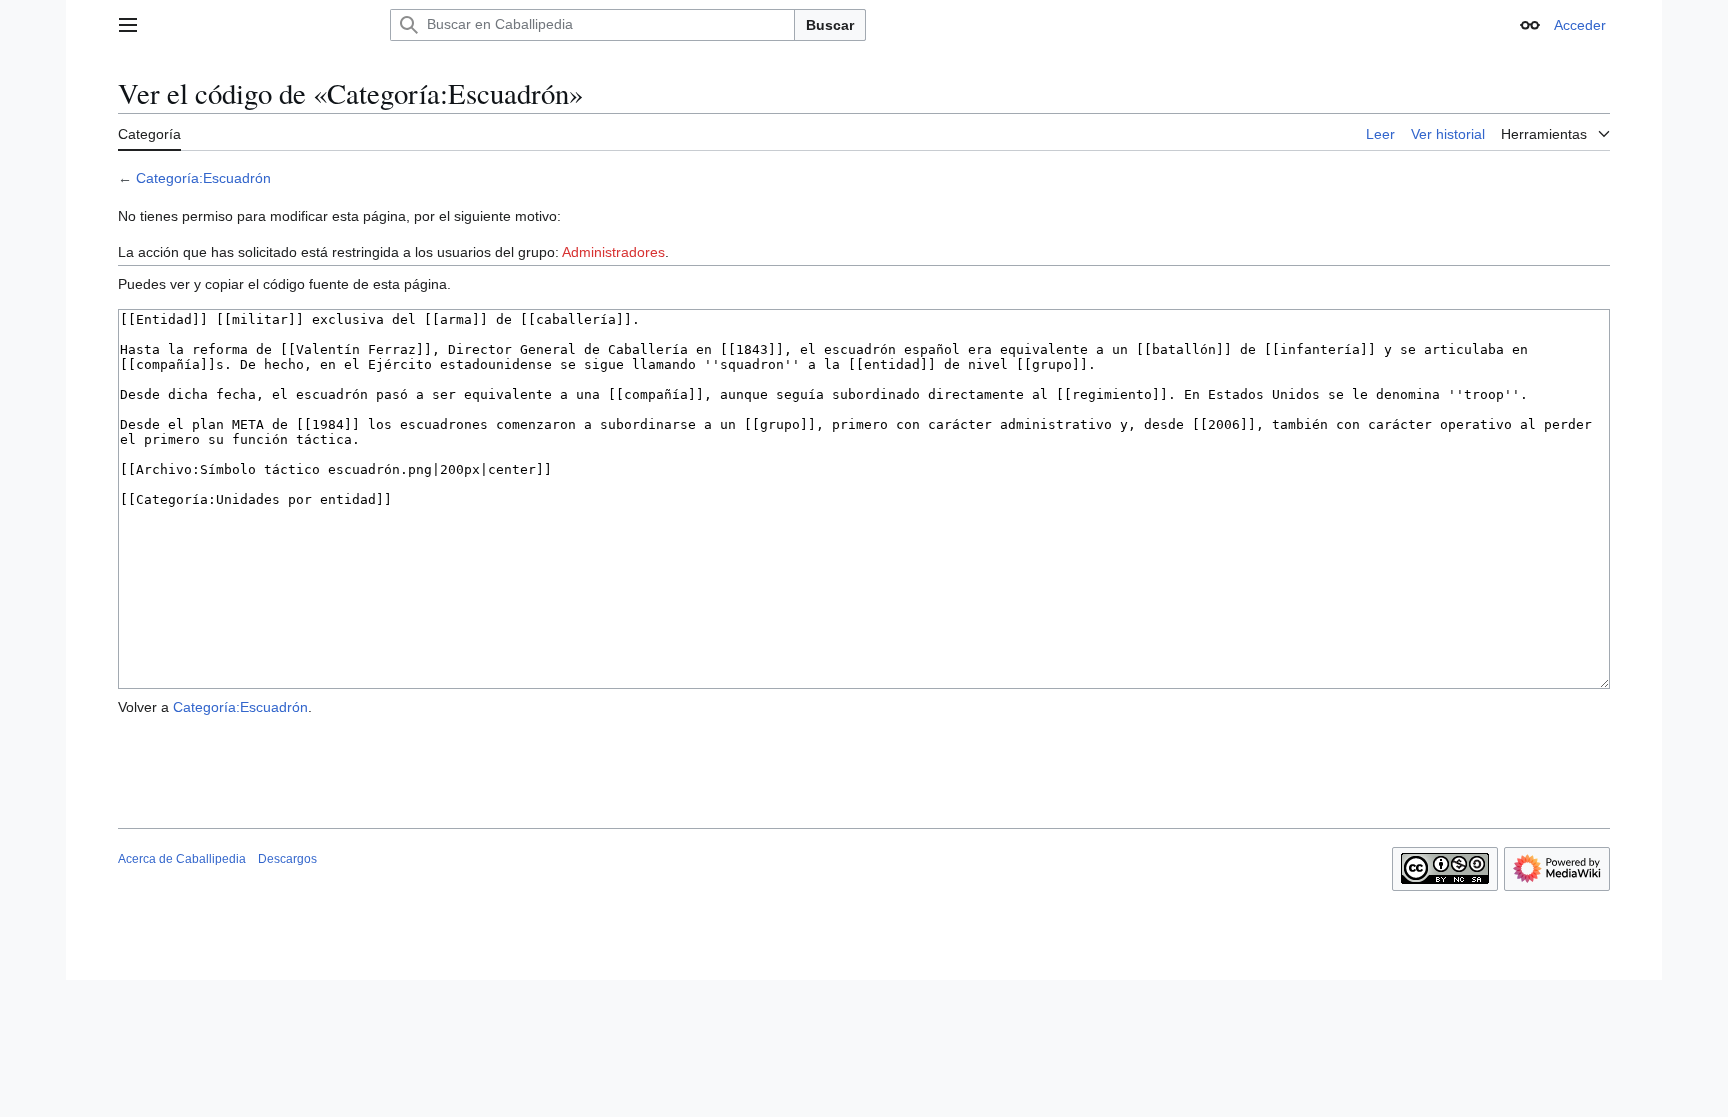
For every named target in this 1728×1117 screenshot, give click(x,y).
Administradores (613, 252)
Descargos (287, 859)
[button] (128, 25)
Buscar (830, 25)
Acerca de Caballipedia (182, 859)
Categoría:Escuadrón (203, 178)
